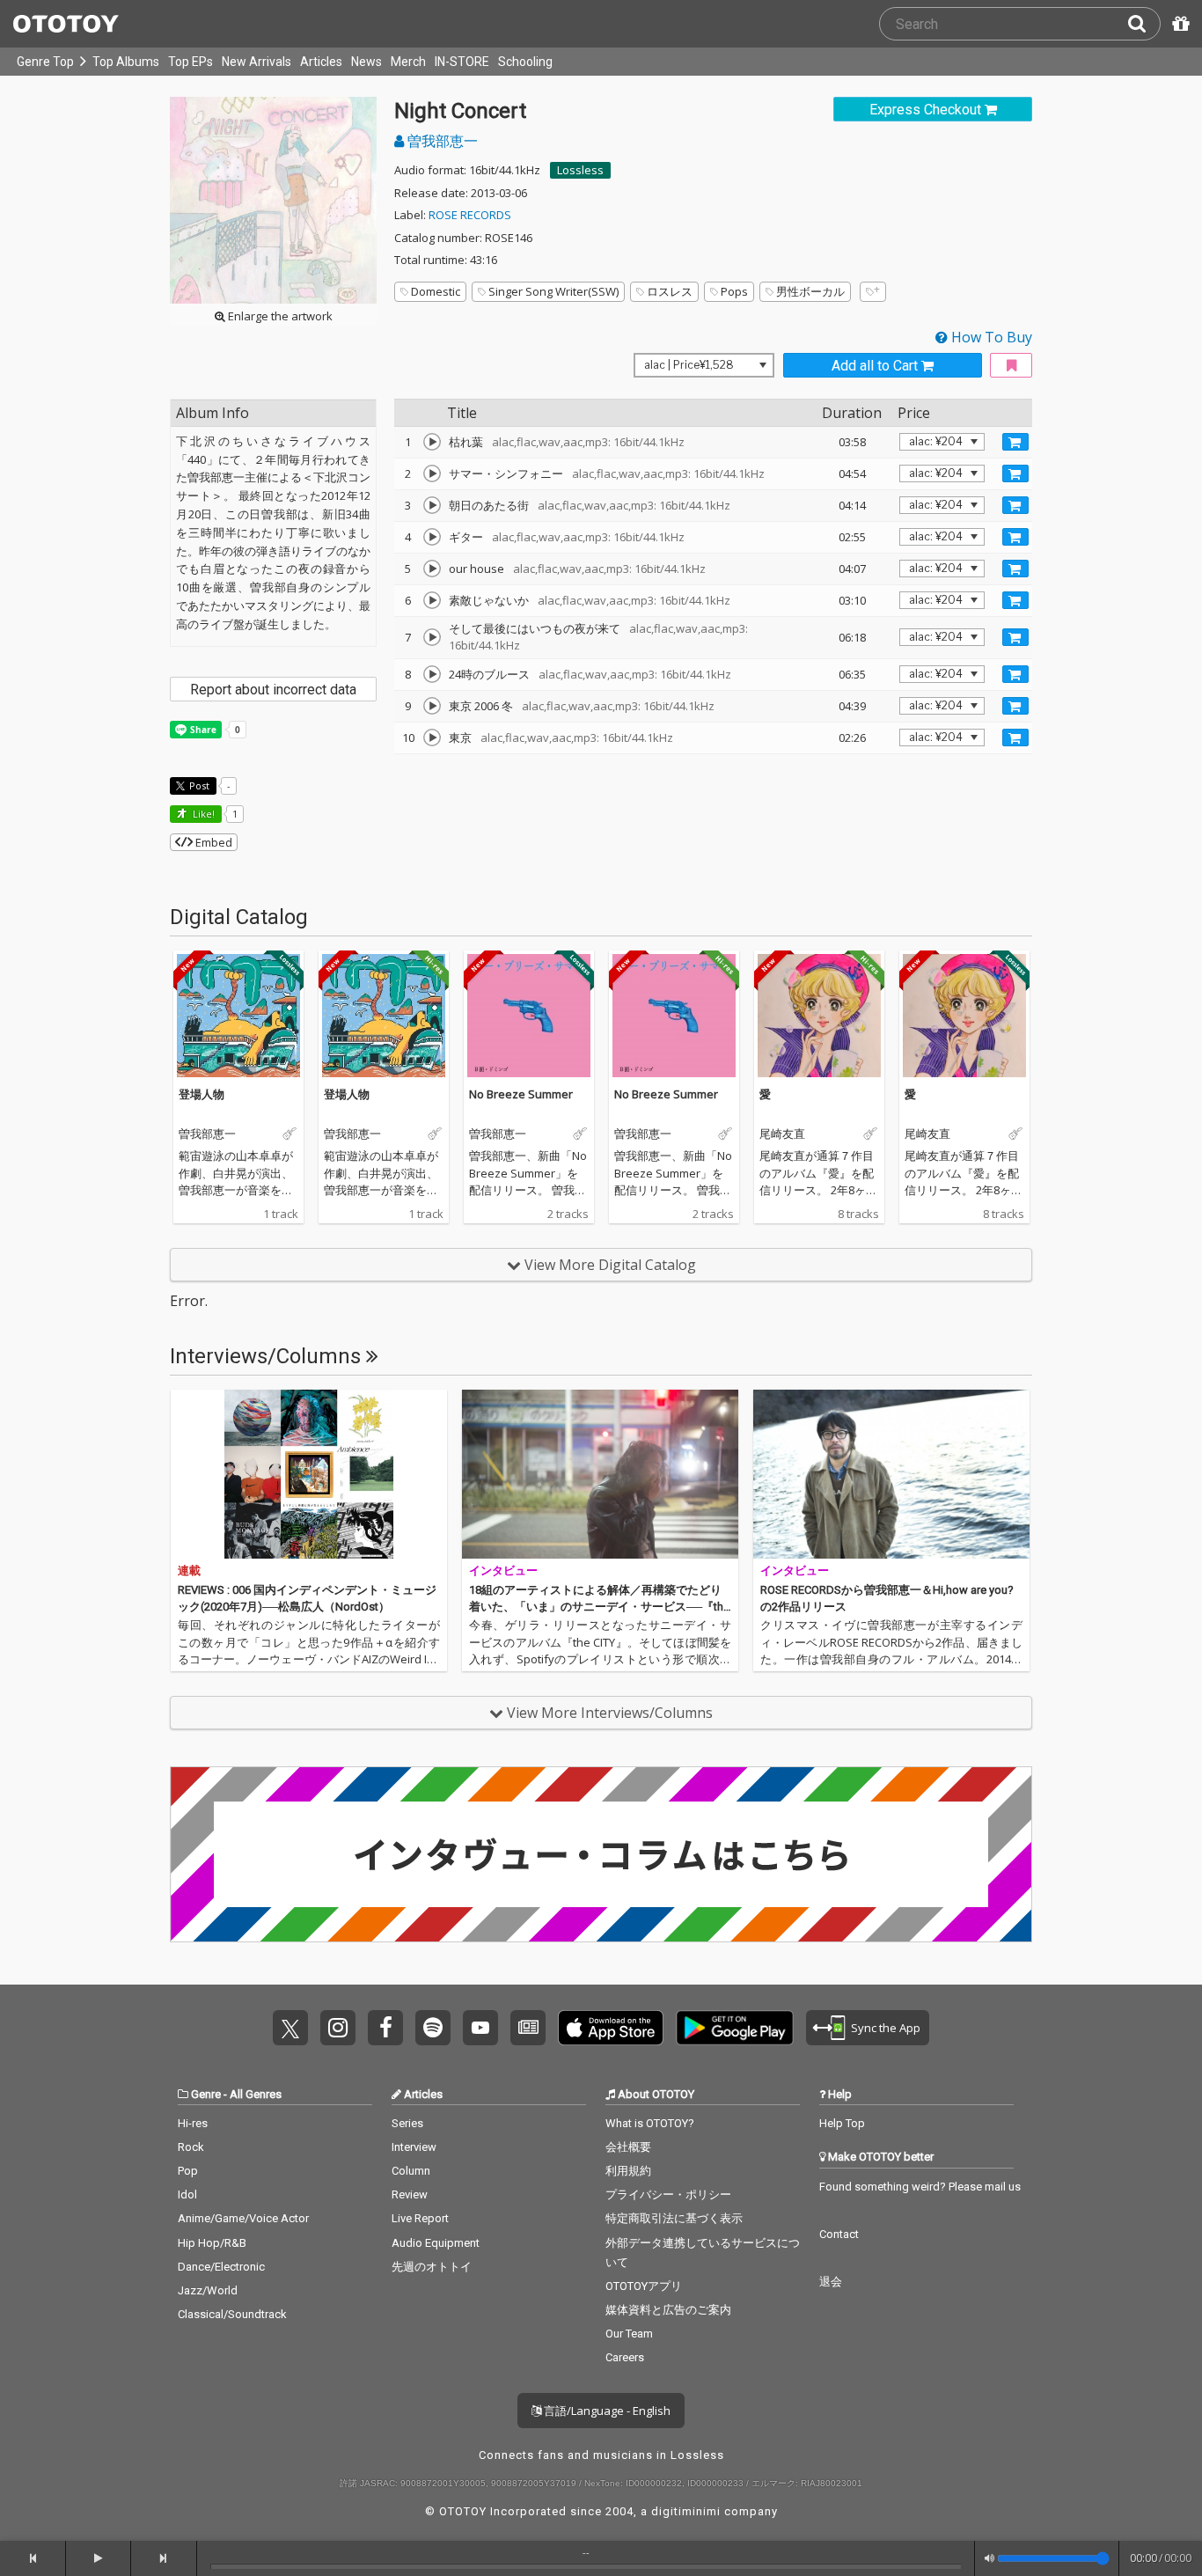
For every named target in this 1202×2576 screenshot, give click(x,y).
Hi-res (193, 2123)
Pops (734, 291)
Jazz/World (208, 2290)
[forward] (164, 2558)
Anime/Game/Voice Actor (243, 2218)
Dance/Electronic (221, 2267)
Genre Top (45, 62)
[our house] (432, 569)
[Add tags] (873, 292)
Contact (839, 2234)
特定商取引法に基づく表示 (674, 2218)
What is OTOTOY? (650, 2123)
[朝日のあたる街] (432, 505)
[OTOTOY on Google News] (528, 2028)
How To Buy (990, 337)
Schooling (525, 62)
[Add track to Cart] (1015, 442)
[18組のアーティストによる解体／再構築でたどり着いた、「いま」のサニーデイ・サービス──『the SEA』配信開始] (600, 1474)
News (366, 62)
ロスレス (670, 291)
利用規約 (628, 2171)
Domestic (436, 291)
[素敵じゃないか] (432, 600)
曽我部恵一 (441, 141)
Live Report (420, 2218)
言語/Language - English (606, 2411)
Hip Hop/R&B (212, 2243)
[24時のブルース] (432, 674)
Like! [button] (202, 814)
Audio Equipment (436, 2243)
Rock (191, 2147)
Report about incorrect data (273, 690)
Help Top (842, 2123)
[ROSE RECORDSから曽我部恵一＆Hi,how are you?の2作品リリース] (891, 1474)
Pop (188, 2171)
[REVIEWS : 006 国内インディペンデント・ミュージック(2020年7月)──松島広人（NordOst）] (309, 1474)
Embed (213, 842)
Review (410, 2194)
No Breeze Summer (521, 1094)
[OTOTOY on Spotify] (433, 2028)
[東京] (432, 738)
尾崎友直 (782, 1134)
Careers (625, 2357)
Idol (187, 2194)
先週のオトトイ (432, 2267)
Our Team (629, 2334)
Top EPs (191, 62)
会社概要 (628, 2147)
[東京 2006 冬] (432, 706)
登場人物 (202, 1094)
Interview (414, 2147)
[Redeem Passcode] (1178, 24)
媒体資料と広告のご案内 (668, 2310)
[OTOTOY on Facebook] (385, 2028)
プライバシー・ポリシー (668, 2194)
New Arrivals (257, 62)
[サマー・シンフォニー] (432, 473)
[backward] (33, 2558)
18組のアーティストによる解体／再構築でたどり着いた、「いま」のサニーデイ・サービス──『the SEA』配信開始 (599, 1607)
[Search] (1144, 24)
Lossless (580, 170)
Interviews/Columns (268, 1356)
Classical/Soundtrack (232, 2314)
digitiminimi (686, 2511)
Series (407, 2123)
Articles (321, 62)
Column (411, 2171)
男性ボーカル (810, 291)
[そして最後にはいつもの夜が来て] (432, 637)
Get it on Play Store (735, 2028)
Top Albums (126, 62)
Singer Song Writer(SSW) (553, 291)
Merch (408, 62)
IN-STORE (462, 62)
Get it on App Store (611, 2028)
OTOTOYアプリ (644, 2286)
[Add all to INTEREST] (1011, 366)
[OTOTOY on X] (290, 2028)
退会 (831, 2282)
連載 (189, 1571)
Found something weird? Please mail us (920, 2187)
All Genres (256, 2094)
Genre (206, 2094)
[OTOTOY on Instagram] (338, 2028)
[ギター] (432, 537)
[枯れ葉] (432, 442)
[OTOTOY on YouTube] (480, 2028)
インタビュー (503, 1571)
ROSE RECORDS (470, 215)
